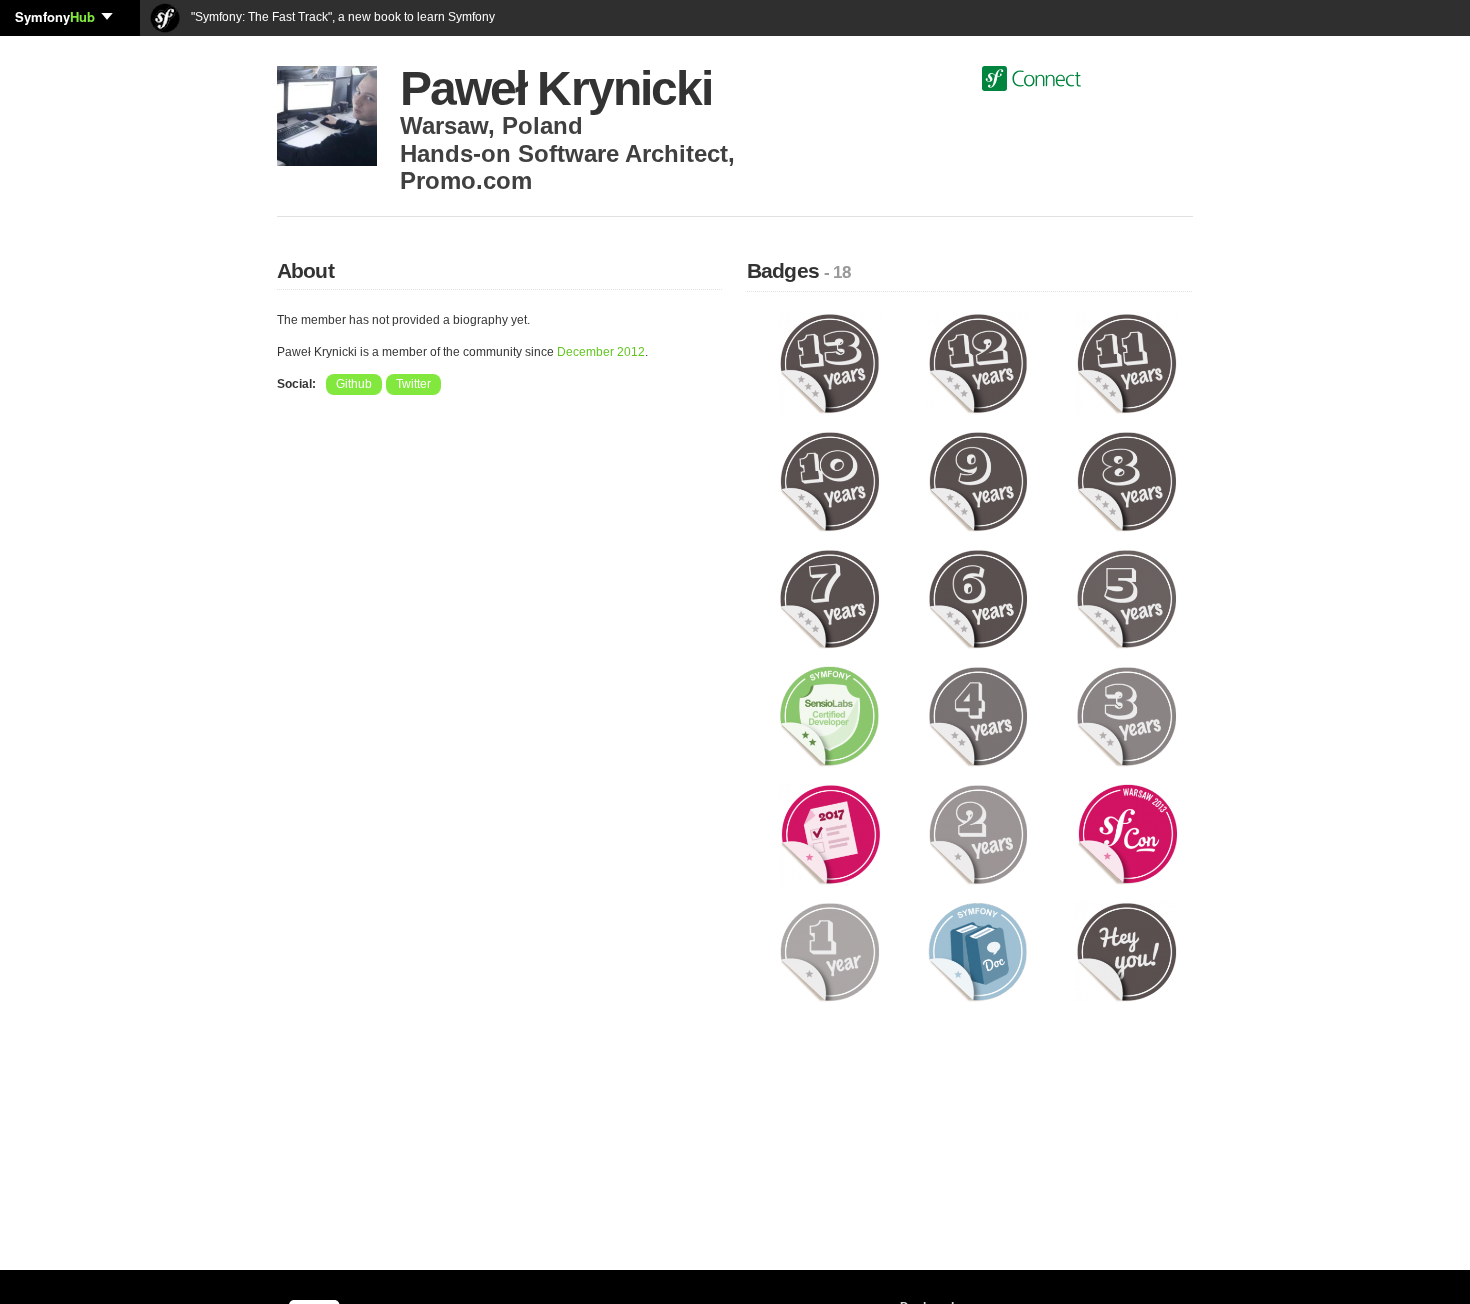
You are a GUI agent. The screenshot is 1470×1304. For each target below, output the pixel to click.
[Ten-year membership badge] (829, 480)
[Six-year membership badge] (978, 598)
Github (354, 384)
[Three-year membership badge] (1126, 716)
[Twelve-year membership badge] (978, 363)
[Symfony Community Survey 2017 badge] (829, 833)
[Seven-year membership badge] (829, 598)
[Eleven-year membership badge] (1126, 363)
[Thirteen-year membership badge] (829, 363)
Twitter (413, 384)
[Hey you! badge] (1126, 951)
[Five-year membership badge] (1126, 598)
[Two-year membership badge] (978, 833)
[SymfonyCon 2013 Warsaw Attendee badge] (1126, 833)
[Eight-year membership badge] (1126, 480)
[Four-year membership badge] (978, 716)
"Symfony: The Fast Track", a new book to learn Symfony (341, 17)
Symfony (55, 16)
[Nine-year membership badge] (978, 480)
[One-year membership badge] (829, 951)
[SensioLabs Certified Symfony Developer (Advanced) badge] (829, 716)
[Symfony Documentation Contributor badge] (978, 951)
